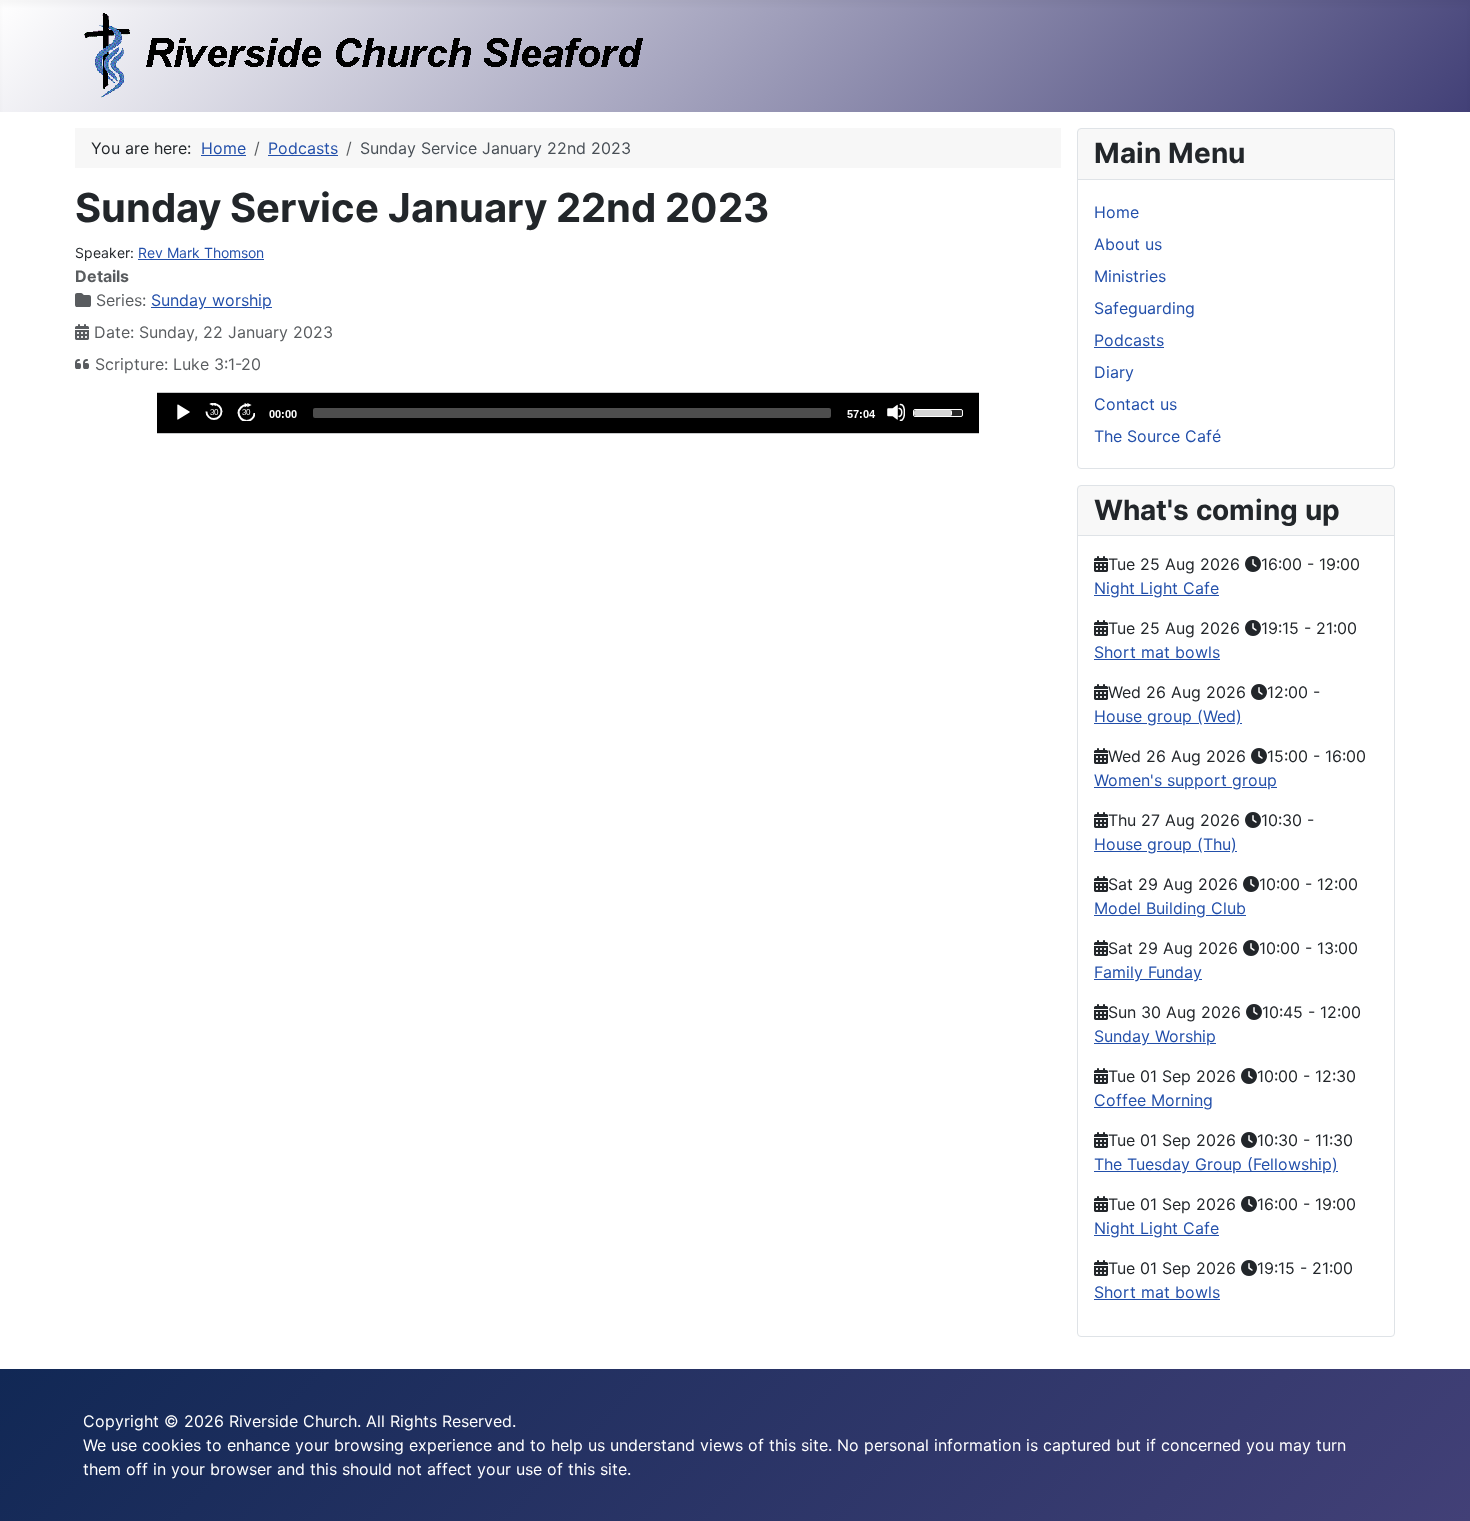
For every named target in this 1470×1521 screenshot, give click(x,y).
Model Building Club (1170, 908)
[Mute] (896, 412)
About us (1128, 244)
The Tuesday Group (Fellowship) (1216, 1164)
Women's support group (1185, 780)
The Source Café (1157, 436)
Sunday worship (211, 300)
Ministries (1130, 276)
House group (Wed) (1168, 716)
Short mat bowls (1157, 652)
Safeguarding (1144, 308)
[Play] (182, 412)
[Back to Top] (1435, 1484)
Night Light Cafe (1156, 588)
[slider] (572, 413)
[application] (568, 413)
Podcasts (1129, 340)
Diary (1114, 372)
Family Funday (1148, 972)
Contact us (1135, 404)
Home (1116, 212)
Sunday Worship (1155, 1036)
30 (214, 412)
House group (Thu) (1165, 844)
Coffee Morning (1153, 1100)
